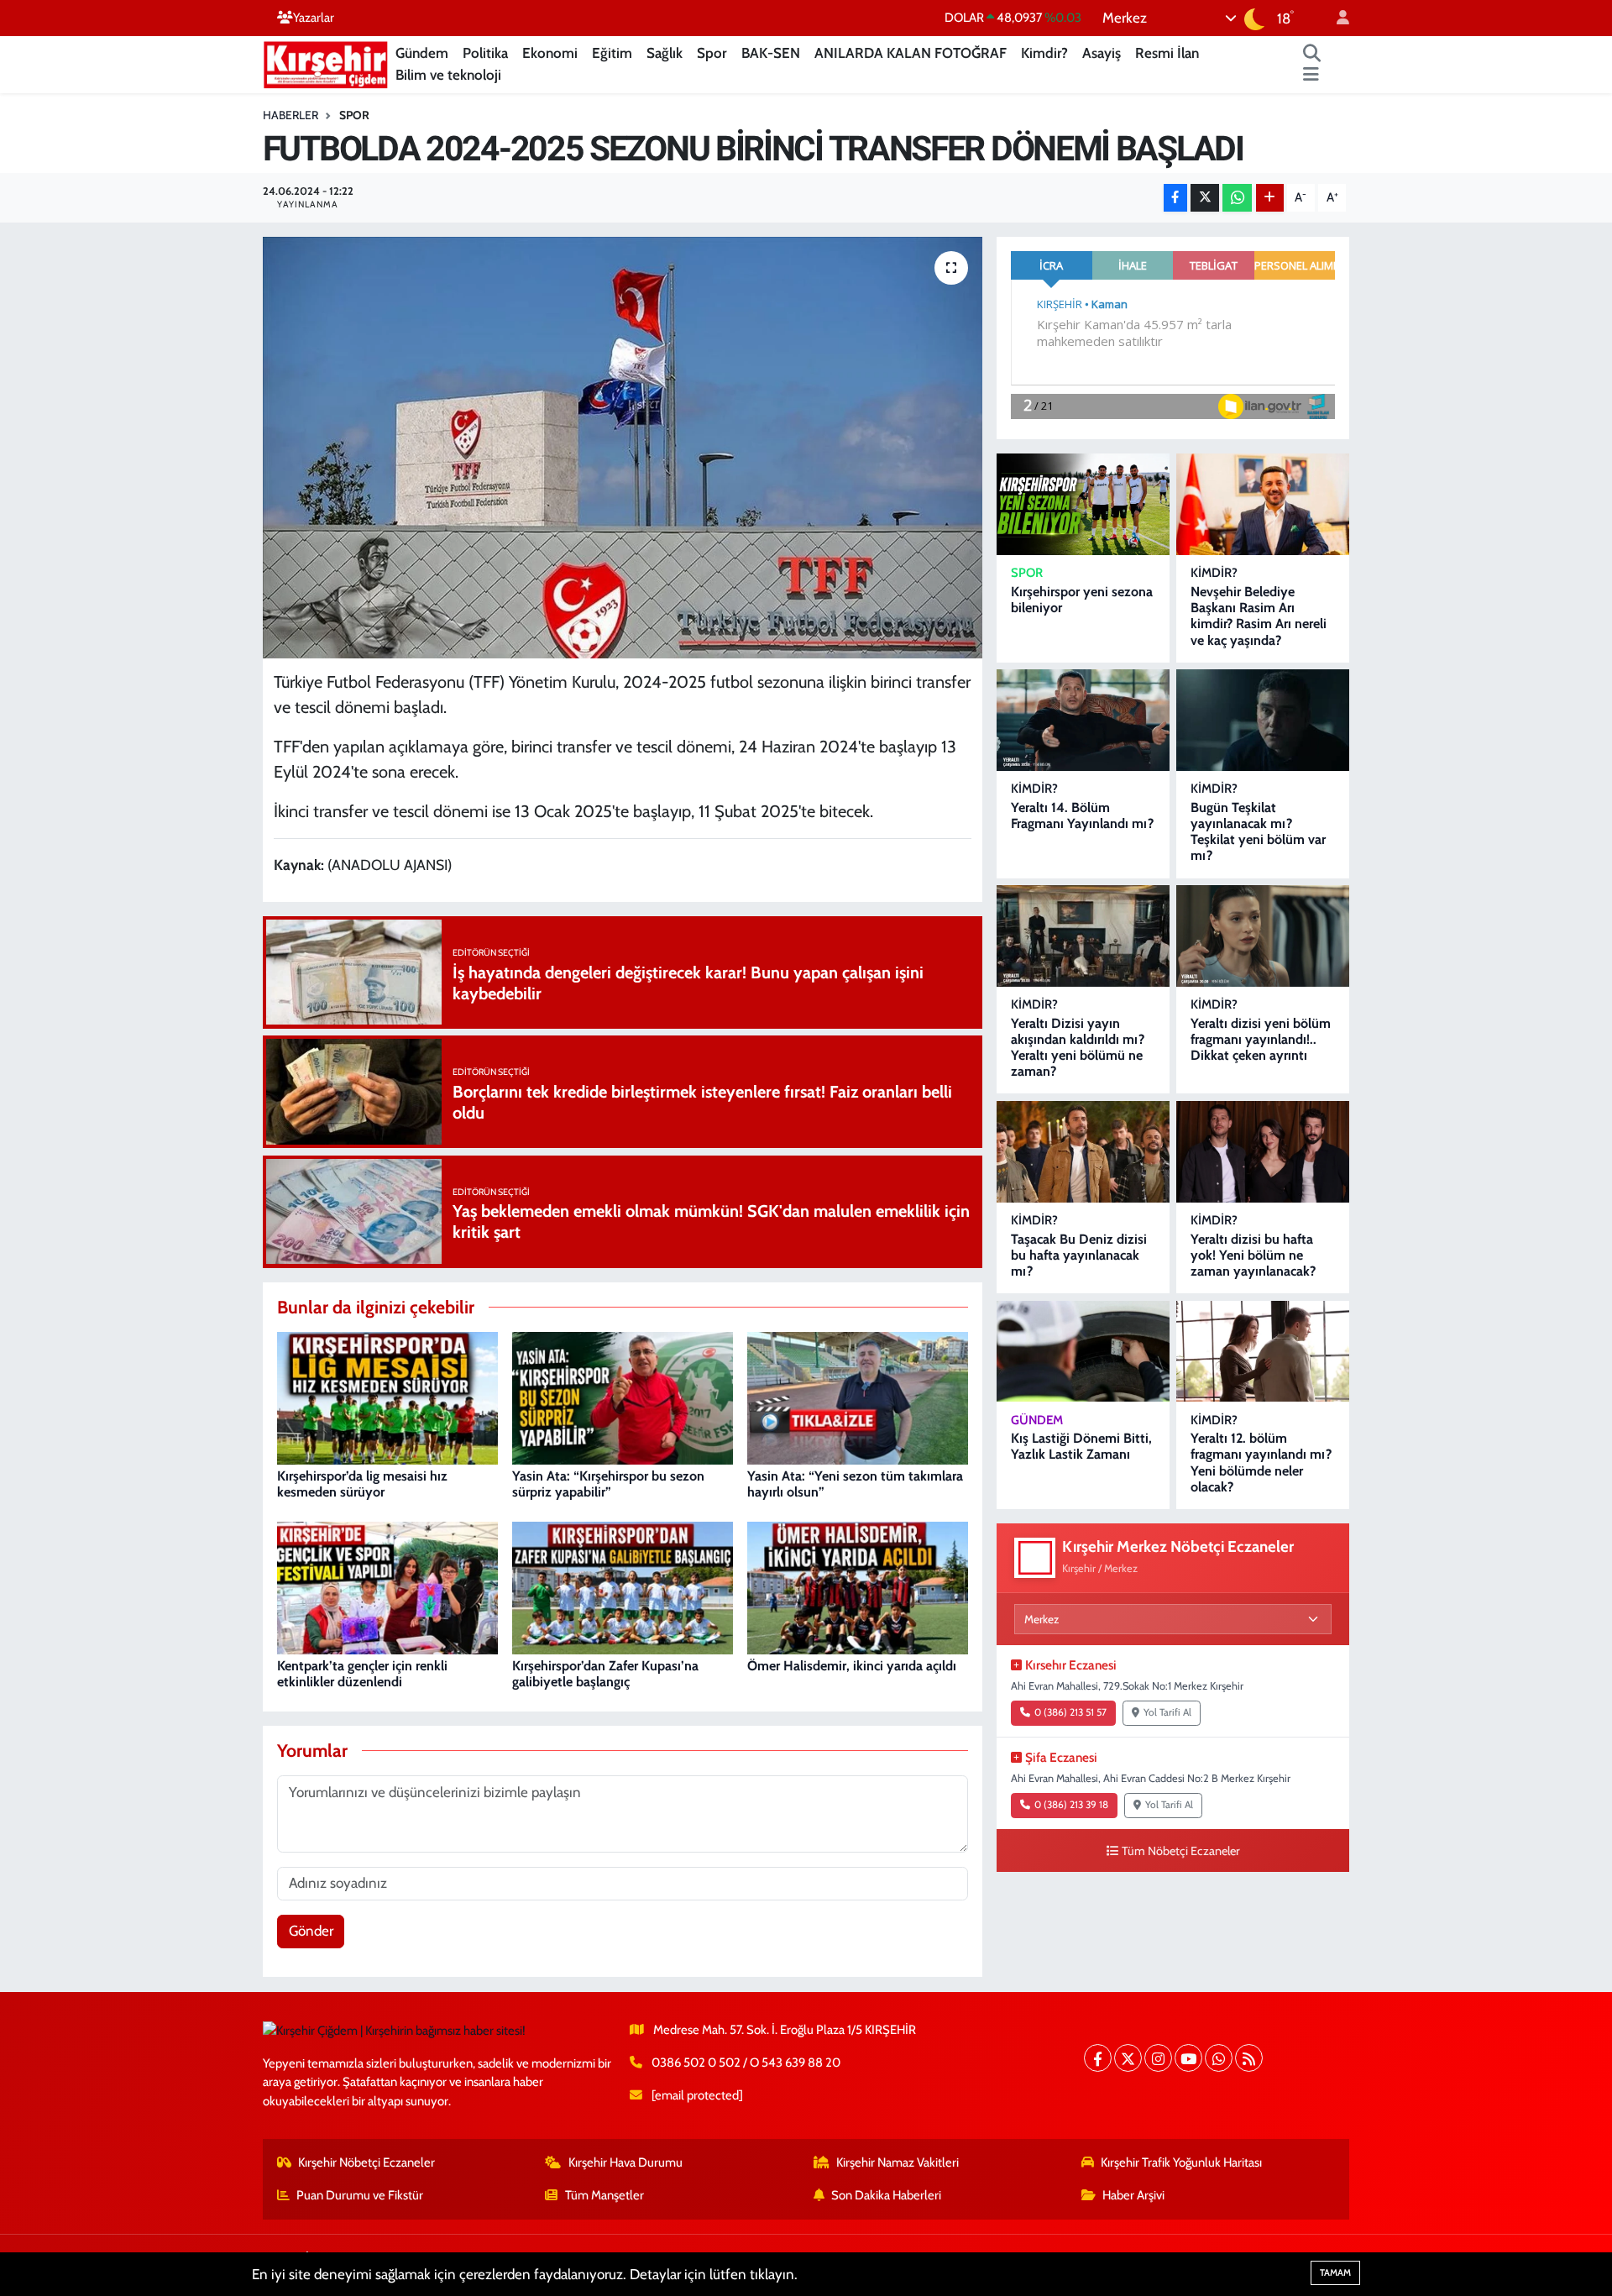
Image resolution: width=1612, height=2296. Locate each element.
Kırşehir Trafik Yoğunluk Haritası (1181, 2162)
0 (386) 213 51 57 (1070, 1712)
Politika (485, 53)
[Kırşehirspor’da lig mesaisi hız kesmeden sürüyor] (387, 1397)
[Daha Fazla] (1270, 198)
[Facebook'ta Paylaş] (1175, 198)
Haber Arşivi (1133, 2195)
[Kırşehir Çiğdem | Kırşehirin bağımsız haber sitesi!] (326, 63)
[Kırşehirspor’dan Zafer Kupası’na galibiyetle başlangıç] (623, 1586)
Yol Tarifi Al (1167, 1712)
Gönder (311, 1931)
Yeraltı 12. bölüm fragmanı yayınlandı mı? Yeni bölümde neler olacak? (1261, 1463)
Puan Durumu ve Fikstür (360, 2195)
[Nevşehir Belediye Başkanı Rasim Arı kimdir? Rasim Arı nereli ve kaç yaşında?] (1263, 504)
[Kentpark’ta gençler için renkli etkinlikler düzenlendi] (387, 1586)
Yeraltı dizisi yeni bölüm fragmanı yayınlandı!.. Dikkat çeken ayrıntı (1261, 1039)
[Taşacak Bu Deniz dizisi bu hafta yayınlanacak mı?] (1083, 1152)
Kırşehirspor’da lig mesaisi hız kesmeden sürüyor (362, 1484)
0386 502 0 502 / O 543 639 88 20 (746, 2063)
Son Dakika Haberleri (886, 2195)
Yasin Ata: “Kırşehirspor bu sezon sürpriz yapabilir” (608, 1484)
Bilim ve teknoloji (448, 75)
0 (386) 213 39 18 (1071, 1805)
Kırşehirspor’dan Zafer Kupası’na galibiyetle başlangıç (605, 1674)
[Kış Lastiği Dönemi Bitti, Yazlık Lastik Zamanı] (1083, 1352)
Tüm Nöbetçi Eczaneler (1181, 1851)
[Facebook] (1098, 2058)
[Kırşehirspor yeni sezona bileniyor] (1083, 504)
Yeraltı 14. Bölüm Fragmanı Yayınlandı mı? (1082, 815)
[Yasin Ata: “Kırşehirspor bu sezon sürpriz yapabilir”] (623, 1397)
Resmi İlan (1167, 53)
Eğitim (612, 53)
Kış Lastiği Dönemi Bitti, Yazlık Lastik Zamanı (1081, 1446)
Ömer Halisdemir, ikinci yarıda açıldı (852, 1666)
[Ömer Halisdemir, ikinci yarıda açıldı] (858, 1586)
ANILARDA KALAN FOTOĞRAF (911, 53)
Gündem (422, 53)
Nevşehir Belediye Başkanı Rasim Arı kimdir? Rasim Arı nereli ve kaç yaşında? (1259, 616)
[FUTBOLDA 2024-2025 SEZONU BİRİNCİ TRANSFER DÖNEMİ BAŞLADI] (623, 448)
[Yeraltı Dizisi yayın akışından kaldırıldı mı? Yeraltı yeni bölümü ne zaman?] (1083, 936)
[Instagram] (1158, 2058)
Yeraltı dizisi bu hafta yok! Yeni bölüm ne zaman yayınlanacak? (1253, 1255)
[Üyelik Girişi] (1336, 18)
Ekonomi (550, 53)
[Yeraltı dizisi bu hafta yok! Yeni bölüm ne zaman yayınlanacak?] (1263, 1152)
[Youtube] (1188, 2058)
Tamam (1335, 2272)
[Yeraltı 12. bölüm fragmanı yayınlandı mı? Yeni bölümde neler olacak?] (1263, 1352)
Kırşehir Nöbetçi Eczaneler (366, 2162)
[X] (1128, 2058)
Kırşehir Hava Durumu (625, 2162)
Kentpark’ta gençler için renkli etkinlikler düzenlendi (362, 1674)
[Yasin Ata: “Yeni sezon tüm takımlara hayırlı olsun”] (858, 1397)
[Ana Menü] (1311, 76)
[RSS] (1249, 2058)
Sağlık (665, 53)
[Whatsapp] (1219, 2058)
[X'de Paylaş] (1205, 198)
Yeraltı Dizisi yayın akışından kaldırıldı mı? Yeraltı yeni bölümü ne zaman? (1078, 1048)
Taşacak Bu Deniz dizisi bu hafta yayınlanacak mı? (1079, 1255)
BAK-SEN (771, 53)
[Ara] (1312, 54)
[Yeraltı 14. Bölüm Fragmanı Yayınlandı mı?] (1083, 720)
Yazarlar (314, 18)
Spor (712, 53)
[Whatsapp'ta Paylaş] (1237, 198)
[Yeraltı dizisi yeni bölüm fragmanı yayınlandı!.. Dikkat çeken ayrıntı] (1263, 936)
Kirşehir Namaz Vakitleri (898, 2162)
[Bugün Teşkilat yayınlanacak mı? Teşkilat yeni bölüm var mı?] (1263, 720)
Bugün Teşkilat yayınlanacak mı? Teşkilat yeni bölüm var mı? (1258, 832)
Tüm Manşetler (604, 2195)
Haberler (290, 115)
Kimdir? (1044, 53)
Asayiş (1102, 53)
